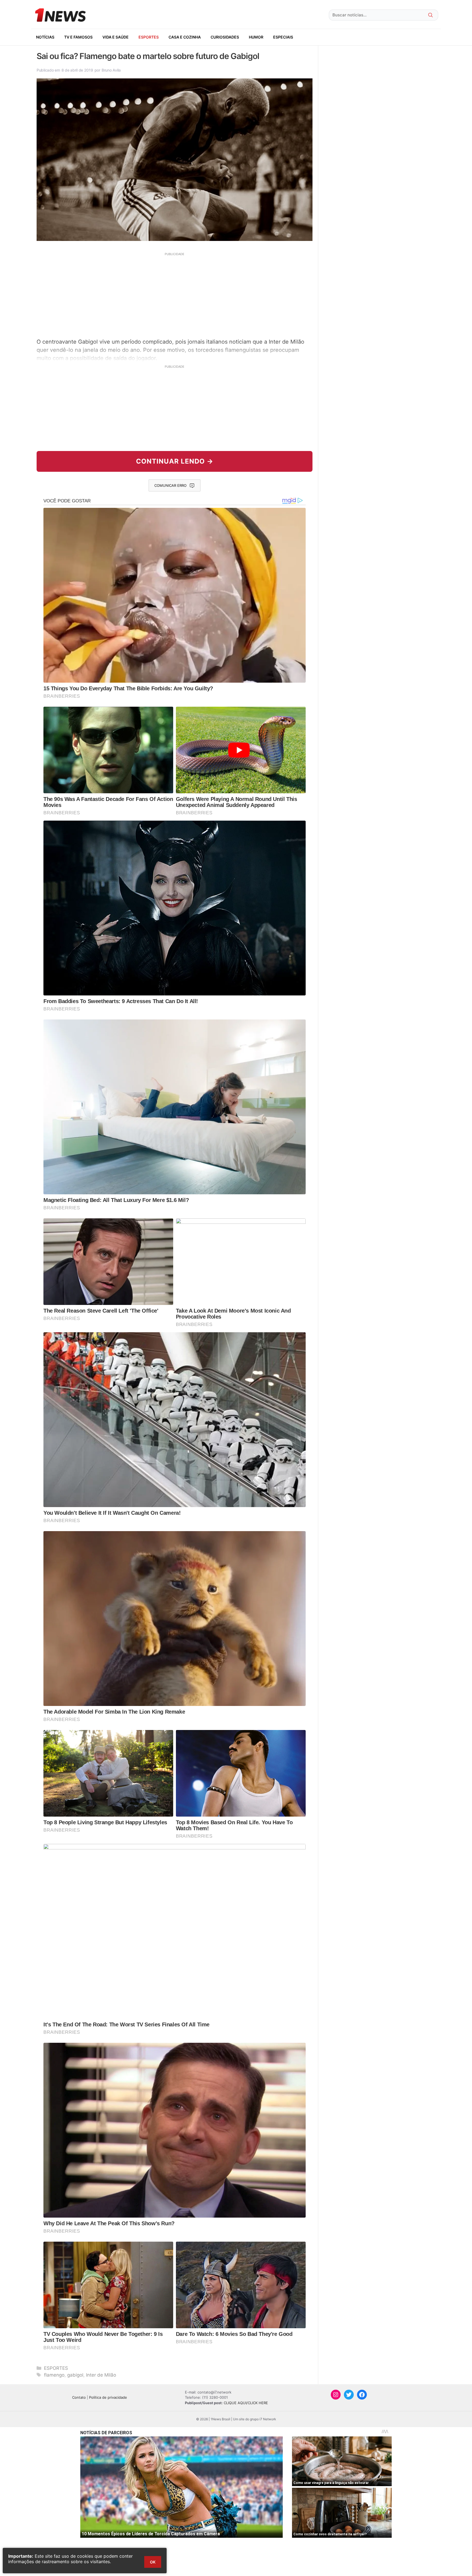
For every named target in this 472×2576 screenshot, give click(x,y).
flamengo (54, 2375)
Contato (79, 2397)
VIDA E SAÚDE (116, 37)
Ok (153, 2562)
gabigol (75, 2375)
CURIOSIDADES (225, 37)
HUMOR (256, 37)
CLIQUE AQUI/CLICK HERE (246, 2403)
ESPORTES (149, 37)
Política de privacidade (108, 2397)
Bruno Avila (111, 70)
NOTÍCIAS (45, 37)
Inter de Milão (101, 2375)
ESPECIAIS (283, 37)
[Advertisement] (175, 294)
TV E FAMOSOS (78, 37)
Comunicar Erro (170, 485)
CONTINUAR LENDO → (175, 461)
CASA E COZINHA (185, 37)
